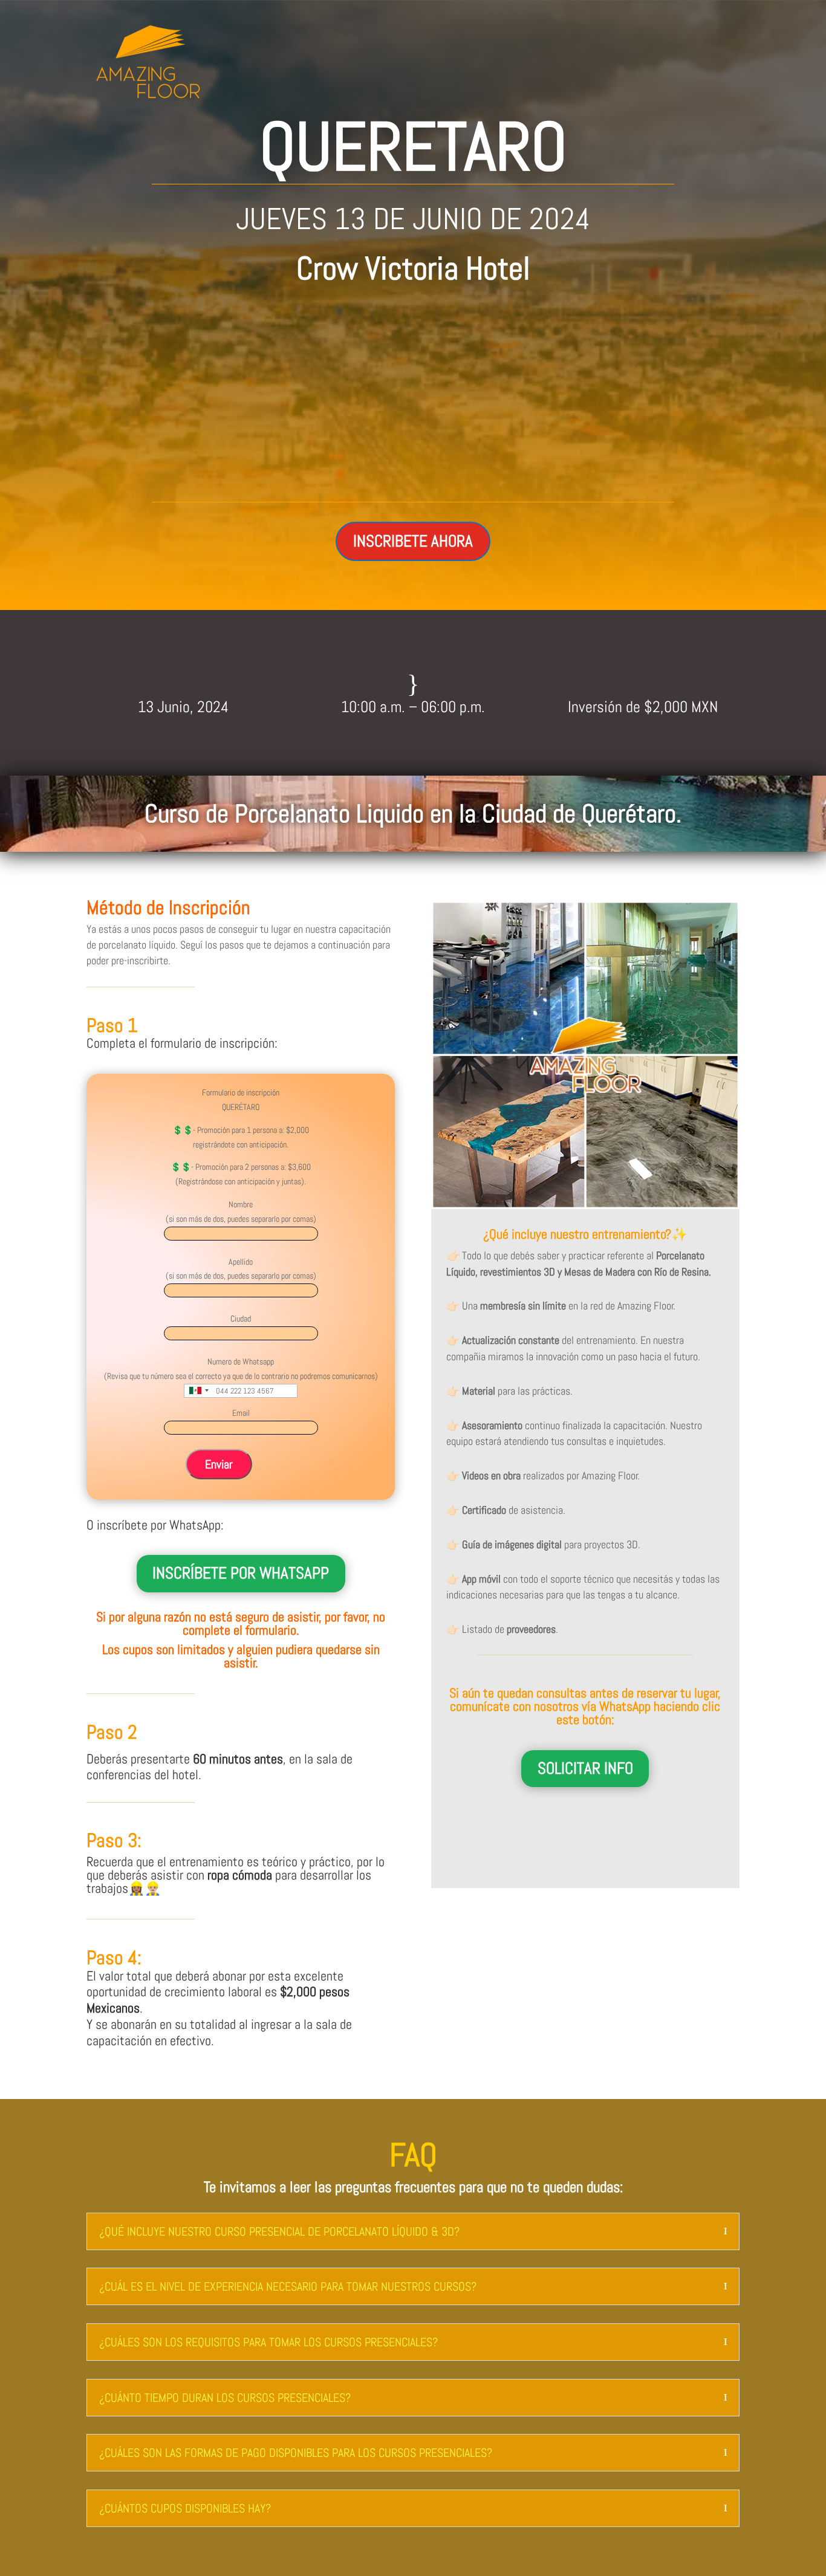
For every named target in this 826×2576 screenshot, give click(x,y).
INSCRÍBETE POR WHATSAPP (241, 1573)
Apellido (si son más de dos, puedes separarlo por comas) (241, 1269)
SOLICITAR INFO (585, 1768)
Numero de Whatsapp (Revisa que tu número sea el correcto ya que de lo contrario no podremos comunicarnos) (241, 1369)
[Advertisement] (413, 387)
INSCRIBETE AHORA (413, 541)
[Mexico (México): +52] (198, 1391)
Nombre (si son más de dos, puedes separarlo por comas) (241, 1212)
